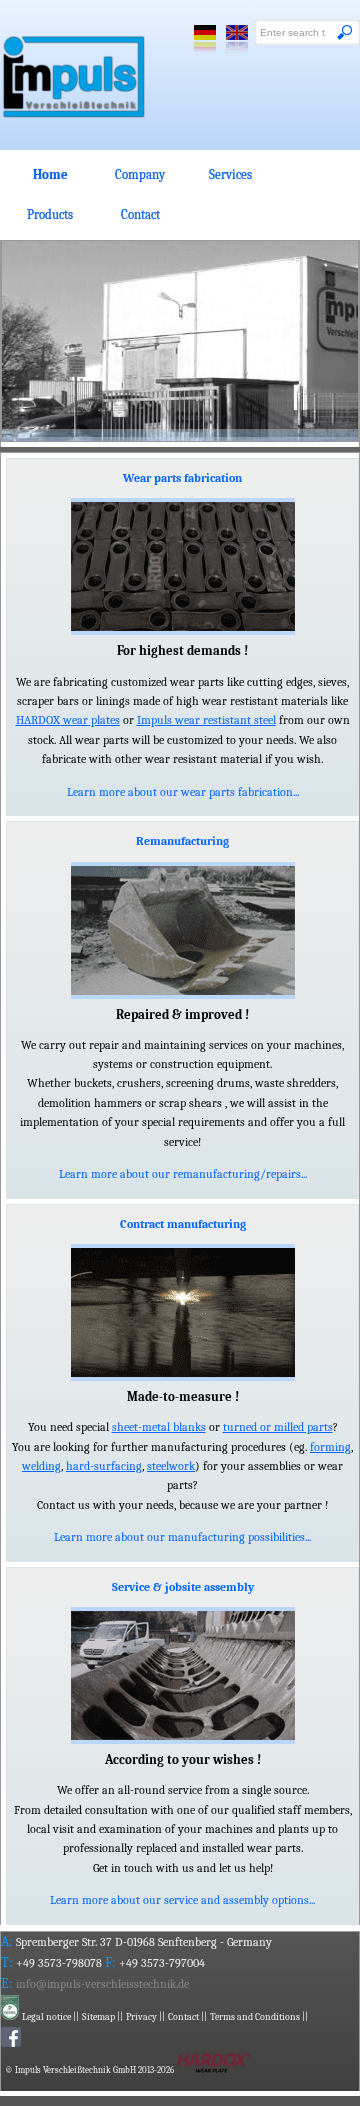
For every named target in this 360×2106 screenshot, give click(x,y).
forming (330, 1447)
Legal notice (46, 2017)
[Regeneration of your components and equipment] (183, 930)
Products (50, 214)
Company (140, 174)
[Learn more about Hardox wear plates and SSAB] (214, 2068)
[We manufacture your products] (183, 1312)
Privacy (141, 2017)
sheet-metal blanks (159, 1427)
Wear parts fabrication (182, 478)
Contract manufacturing (183, 1224)
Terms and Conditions (255, 2017)
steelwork (171, 1466)
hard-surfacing (104, 1466)
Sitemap (98, 2017)
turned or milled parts (278, 1427)
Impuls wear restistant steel (206, 720)
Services (230, 174)
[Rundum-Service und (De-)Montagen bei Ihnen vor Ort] (183, 1675)
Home (50, 174)
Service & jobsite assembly (183, 1587)
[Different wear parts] (183, 566)
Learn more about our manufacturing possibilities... (182, 1537)
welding (41, 1466)
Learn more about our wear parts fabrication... (183, 792)
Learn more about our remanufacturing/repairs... (183, 1174)
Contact (140, 214)
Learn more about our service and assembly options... (182, 1900)
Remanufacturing (182, 841)
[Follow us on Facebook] (11, 2042)
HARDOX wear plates (68, 720)
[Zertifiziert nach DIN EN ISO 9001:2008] (10, 2015)
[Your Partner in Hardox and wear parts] (74, 77)
